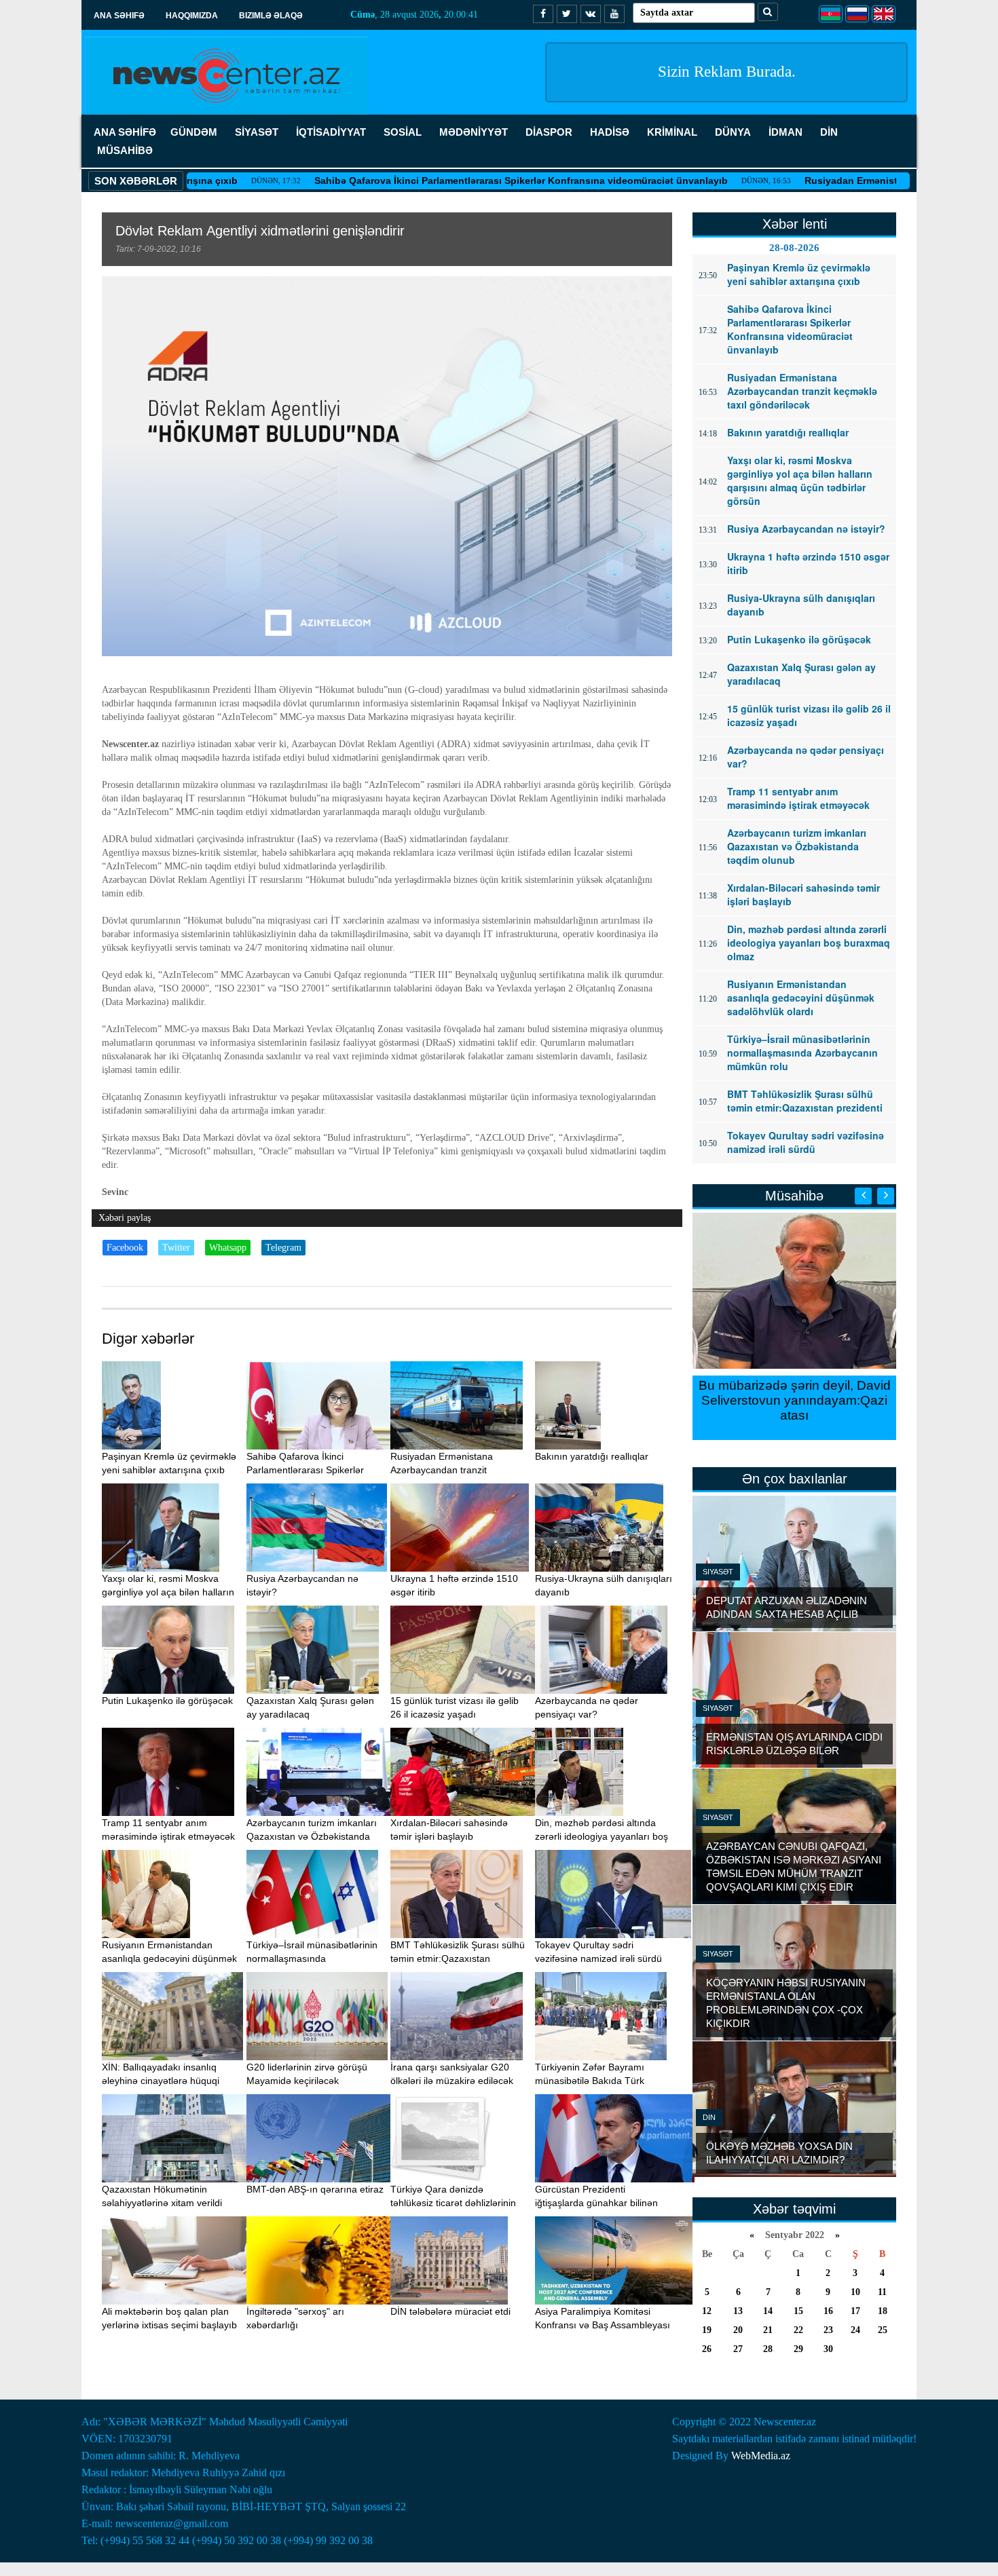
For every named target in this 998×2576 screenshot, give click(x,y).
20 (738, 2330)
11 (882, 2292)
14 (768, 2311)
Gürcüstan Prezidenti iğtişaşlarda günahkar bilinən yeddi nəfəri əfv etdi (596, 2203)
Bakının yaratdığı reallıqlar (592, 1456)
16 (828, 2311)
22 (798, 2330)
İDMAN (786, 132)
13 (738, 2311)
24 (855, 2330)
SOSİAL (403, 132)
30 (828, 2349)
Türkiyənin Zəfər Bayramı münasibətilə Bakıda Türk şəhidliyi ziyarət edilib (590, 2081)
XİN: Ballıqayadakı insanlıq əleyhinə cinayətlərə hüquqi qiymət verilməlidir (161, 2081)
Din (709, 2117)
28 (768, 2349)
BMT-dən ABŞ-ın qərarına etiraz (315, 2189)
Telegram (283, 1248)
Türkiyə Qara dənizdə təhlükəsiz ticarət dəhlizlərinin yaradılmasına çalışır (453, 2203)
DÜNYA (733, 132)
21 (768, 2330)
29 (798, 2349)
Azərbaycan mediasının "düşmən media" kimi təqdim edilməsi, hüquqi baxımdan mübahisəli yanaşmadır (794, 1408)
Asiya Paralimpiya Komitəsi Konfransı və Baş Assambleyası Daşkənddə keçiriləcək (603, 2325)
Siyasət (718, 1572)
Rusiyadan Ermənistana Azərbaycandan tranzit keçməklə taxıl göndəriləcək (450, 1470)
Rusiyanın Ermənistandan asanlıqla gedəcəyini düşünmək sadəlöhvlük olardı (169, 1958)
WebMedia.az (761, 2456)
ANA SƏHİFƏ (125, 132)
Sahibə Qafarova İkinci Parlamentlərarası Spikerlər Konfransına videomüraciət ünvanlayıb (425, 181)
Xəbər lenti (795, 224)
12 (707, 2311)
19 (707, 2330)
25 (883, 2330)
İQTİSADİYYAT (331, 132)
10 (855, 2292)
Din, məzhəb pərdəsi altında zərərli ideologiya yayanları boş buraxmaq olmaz (602, 1836)
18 (883, 2311)
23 (828, 2330)
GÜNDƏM (194, 132)
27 (738, 2349)
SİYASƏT (257, 132)
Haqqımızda (192, 16)
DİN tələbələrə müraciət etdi (450, 2311)
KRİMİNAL (672, 132)
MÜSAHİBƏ (125, 150)
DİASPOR (549, 132)
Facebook (125, 1248)
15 (798, 2311)
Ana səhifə (119, 16)
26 (707, 2349)
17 (855, 2311)
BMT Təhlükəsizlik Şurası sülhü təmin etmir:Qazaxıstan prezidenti (458, 1958)
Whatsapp (228, 1248)
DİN (829, 132)
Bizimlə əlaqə (271, 16)
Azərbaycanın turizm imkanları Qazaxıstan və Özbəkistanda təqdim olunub (312, 1836)
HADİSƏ (610, 132)
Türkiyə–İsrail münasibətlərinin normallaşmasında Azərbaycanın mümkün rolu (312, 1958)
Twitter (176, 1248)
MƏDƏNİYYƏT (474, 132)
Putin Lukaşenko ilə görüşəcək (167, 1701)
